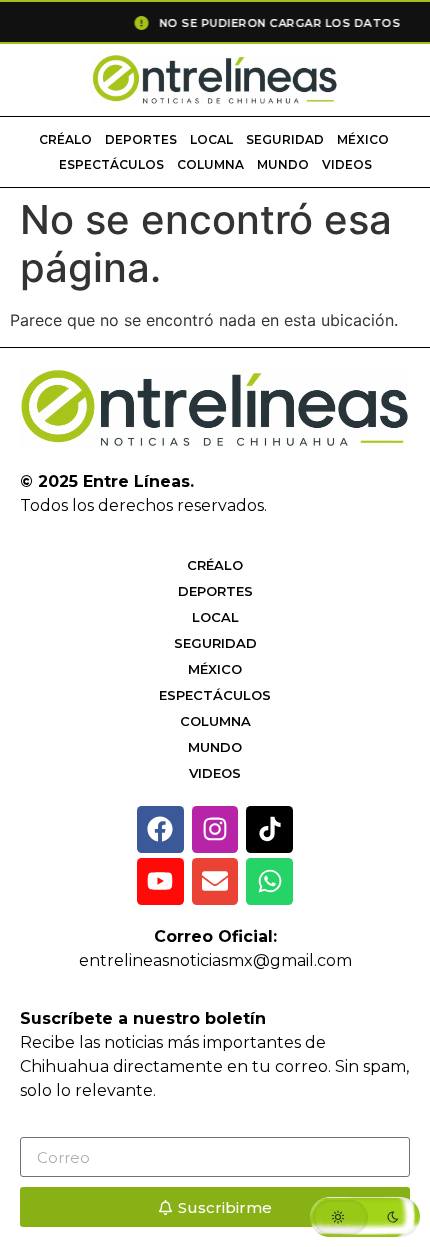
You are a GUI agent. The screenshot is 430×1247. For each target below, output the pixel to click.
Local (211, 139)
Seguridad (285, 139)
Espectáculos (111, 164)
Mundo (283, 164)
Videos (347, 164)
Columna (210, 164)
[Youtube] (160, 881)
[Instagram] (215, 829)
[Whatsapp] (269, 881)
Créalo (65, 139)
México (363, 139)
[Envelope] (215, 881)
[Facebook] (160, 829)
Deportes (141, 139)
